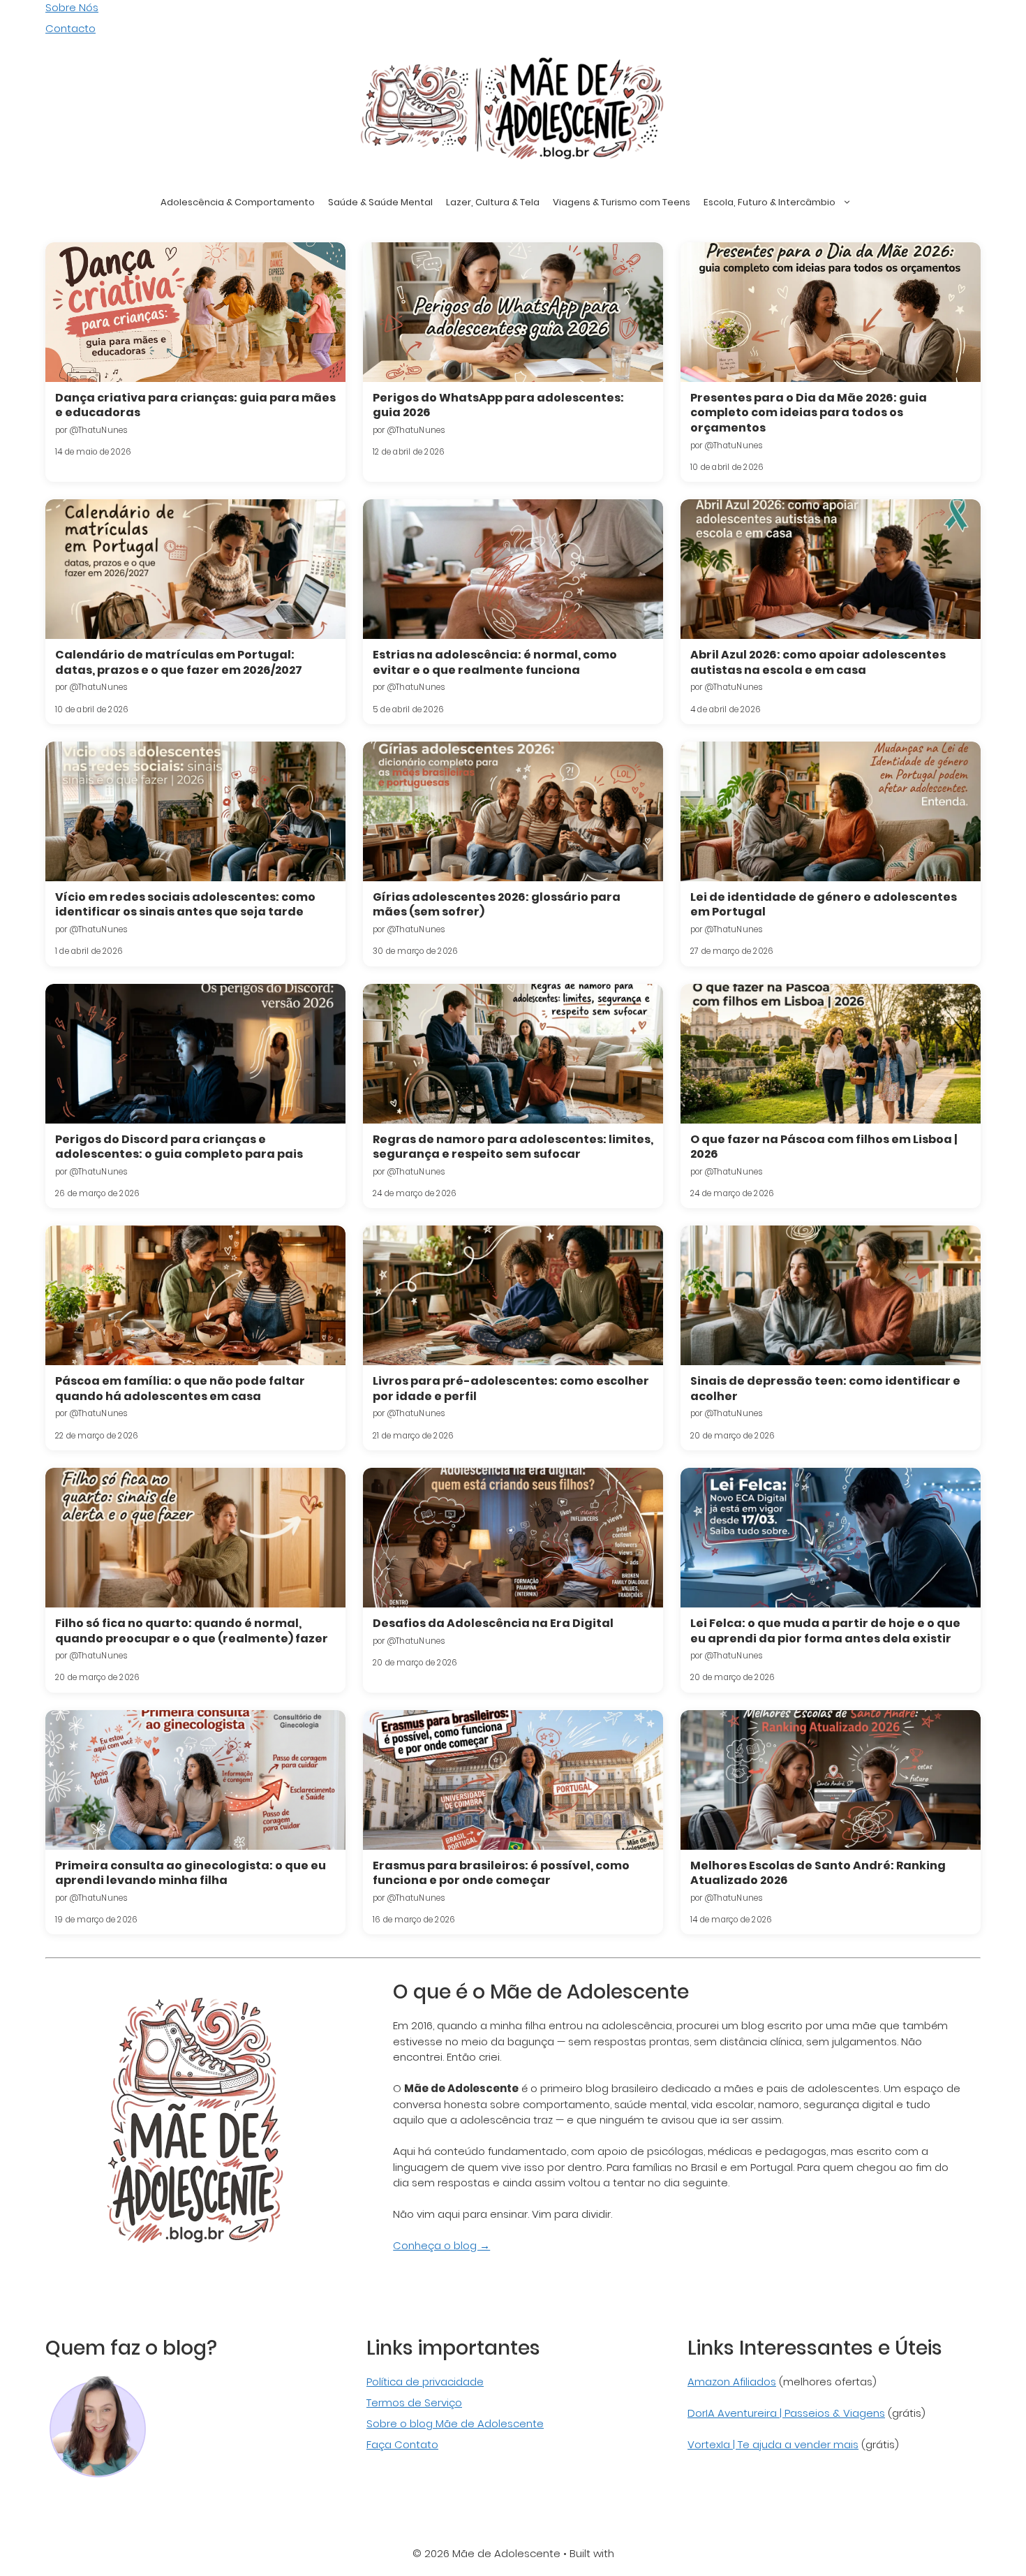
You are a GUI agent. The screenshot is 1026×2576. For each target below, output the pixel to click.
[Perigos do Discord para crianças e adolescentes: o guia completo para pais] (195, 1054)
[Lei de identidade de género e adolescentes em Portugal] (831, 811)
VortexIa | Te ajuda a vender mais (773, 2444)
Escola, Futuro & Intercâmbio (769, 202)
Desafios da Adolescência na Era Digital (493, 1623)
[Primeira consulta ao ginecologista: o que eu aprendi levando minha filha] (195, 1780)
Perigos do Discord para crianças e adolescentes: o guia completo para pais (179, 1147)
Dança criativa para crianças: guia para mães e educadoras (195, 405)
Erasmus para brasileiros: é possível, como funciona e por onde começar (501, 1873)
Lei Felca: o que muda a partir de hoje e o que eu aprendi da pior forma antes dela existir (825, 1631)
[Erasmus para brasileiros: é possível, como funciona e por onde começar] (513, 1780)
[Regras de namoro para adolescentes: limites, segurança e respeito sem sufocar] (513, 1054)
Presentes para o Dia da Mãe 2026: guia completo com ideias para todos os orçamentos (809, 413)
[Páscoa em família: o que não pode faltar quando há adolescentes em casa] (195, 1295)
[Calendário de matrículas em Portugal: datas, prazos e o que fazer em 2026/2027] (195, 569)
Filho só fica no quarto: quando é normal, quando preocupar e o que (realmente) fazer (192, 1631)
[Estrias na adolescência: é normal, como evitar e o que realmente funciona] (513, 569)
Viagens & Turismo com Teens (622, 202)
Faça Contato (402, 2444)
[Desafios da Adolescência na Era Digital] (513, 1538)
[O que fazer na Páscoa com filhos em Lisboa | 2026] (831, 1054)
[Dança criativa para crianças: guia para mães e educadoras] (195, 312)
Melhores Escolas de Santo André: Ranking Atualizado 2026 (818, 1873)
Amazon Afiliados (732, 2382)
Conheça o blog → (441, 2245)
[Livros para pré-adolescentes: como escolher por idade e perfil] (513, 1295)
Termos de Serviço (414, 2402)
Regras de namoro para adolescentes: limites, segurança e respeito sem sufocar (513, 1147)
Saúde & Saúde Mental (380, 202)
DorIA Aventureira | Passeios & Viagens (786, 2413)
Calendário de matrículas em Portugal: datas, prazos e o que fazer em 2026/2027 (179, 662)
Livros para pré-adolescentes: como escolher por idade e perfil (511, 1389)
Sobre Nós (72, 7)
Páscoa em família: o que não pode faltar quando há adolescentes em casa (180, 1389)
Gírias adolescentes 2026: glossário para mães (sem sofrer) (497, 905)
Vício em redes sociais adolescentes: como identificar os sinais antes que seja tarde (185, 905)
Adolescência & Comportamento (238, 202)
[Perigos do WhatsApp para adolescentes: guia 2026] (513, 312)
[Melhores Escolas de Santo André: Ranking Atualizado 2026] (831, 1780)
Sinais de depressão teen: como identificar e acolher (825, 1389)
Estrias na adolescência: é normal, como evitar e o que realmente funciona (495, 662)
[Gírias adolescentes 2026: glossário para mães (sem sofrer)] (513, 811)
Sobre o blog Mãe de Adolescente (455, 2423)
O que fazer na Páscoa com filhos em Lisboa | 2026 (824, 1147)
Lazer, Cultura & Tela (493, 202)
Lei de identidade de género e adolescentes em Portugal (824, 905)
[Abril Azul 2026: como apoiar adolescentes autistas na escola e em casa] (831, 569)
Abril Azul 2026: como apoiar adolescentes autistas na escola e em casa (818, 662)
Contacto (70, 28)
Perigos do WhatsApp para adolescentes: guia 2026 (498, 405)
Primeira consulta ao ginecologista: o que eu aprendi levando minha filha (191, 1873)
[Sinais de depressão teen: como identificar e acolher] (831, 1295)
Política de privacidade (425, 2382)
